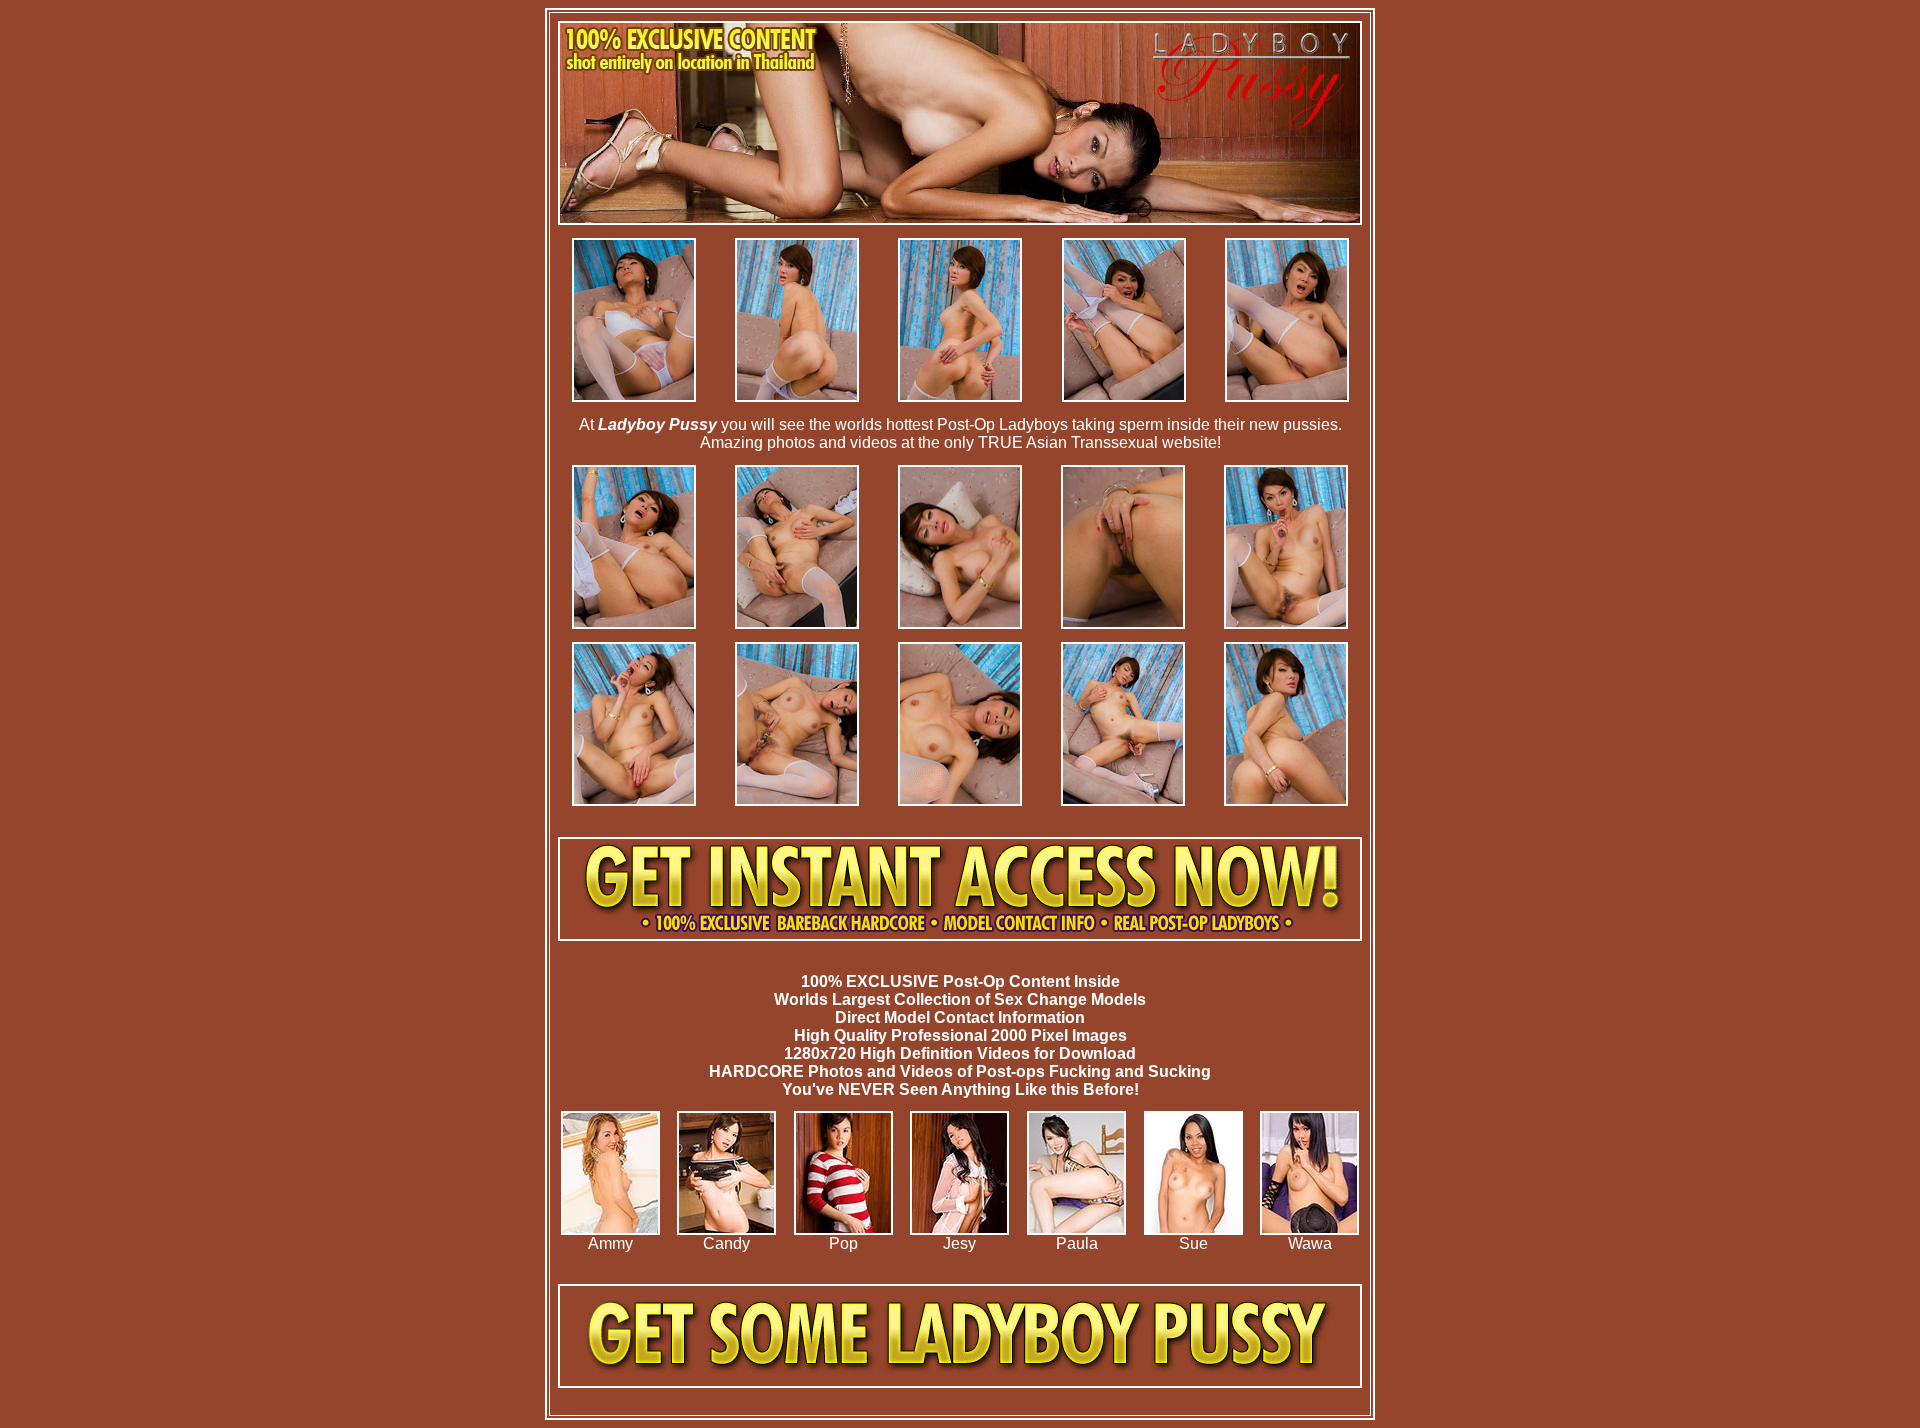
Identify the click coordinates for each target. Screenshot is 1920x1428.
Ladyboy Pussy (657, 424)
